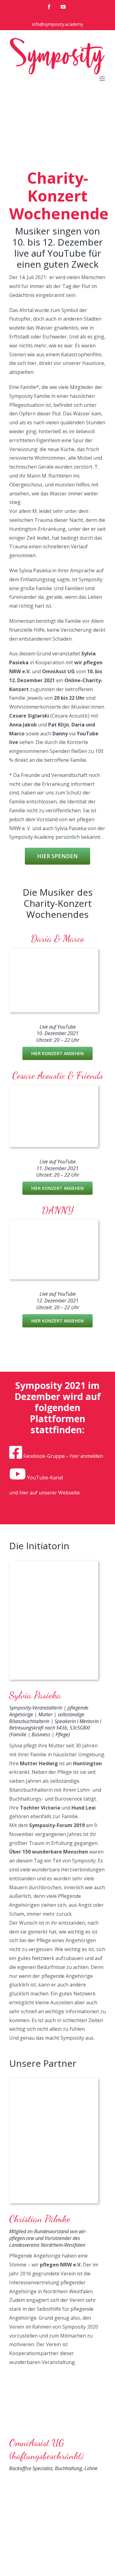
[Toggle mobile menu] (103, 79)
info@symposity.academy (58, 24)
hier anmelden (86, 1456)
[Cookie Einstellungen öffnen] (11, 2568)
